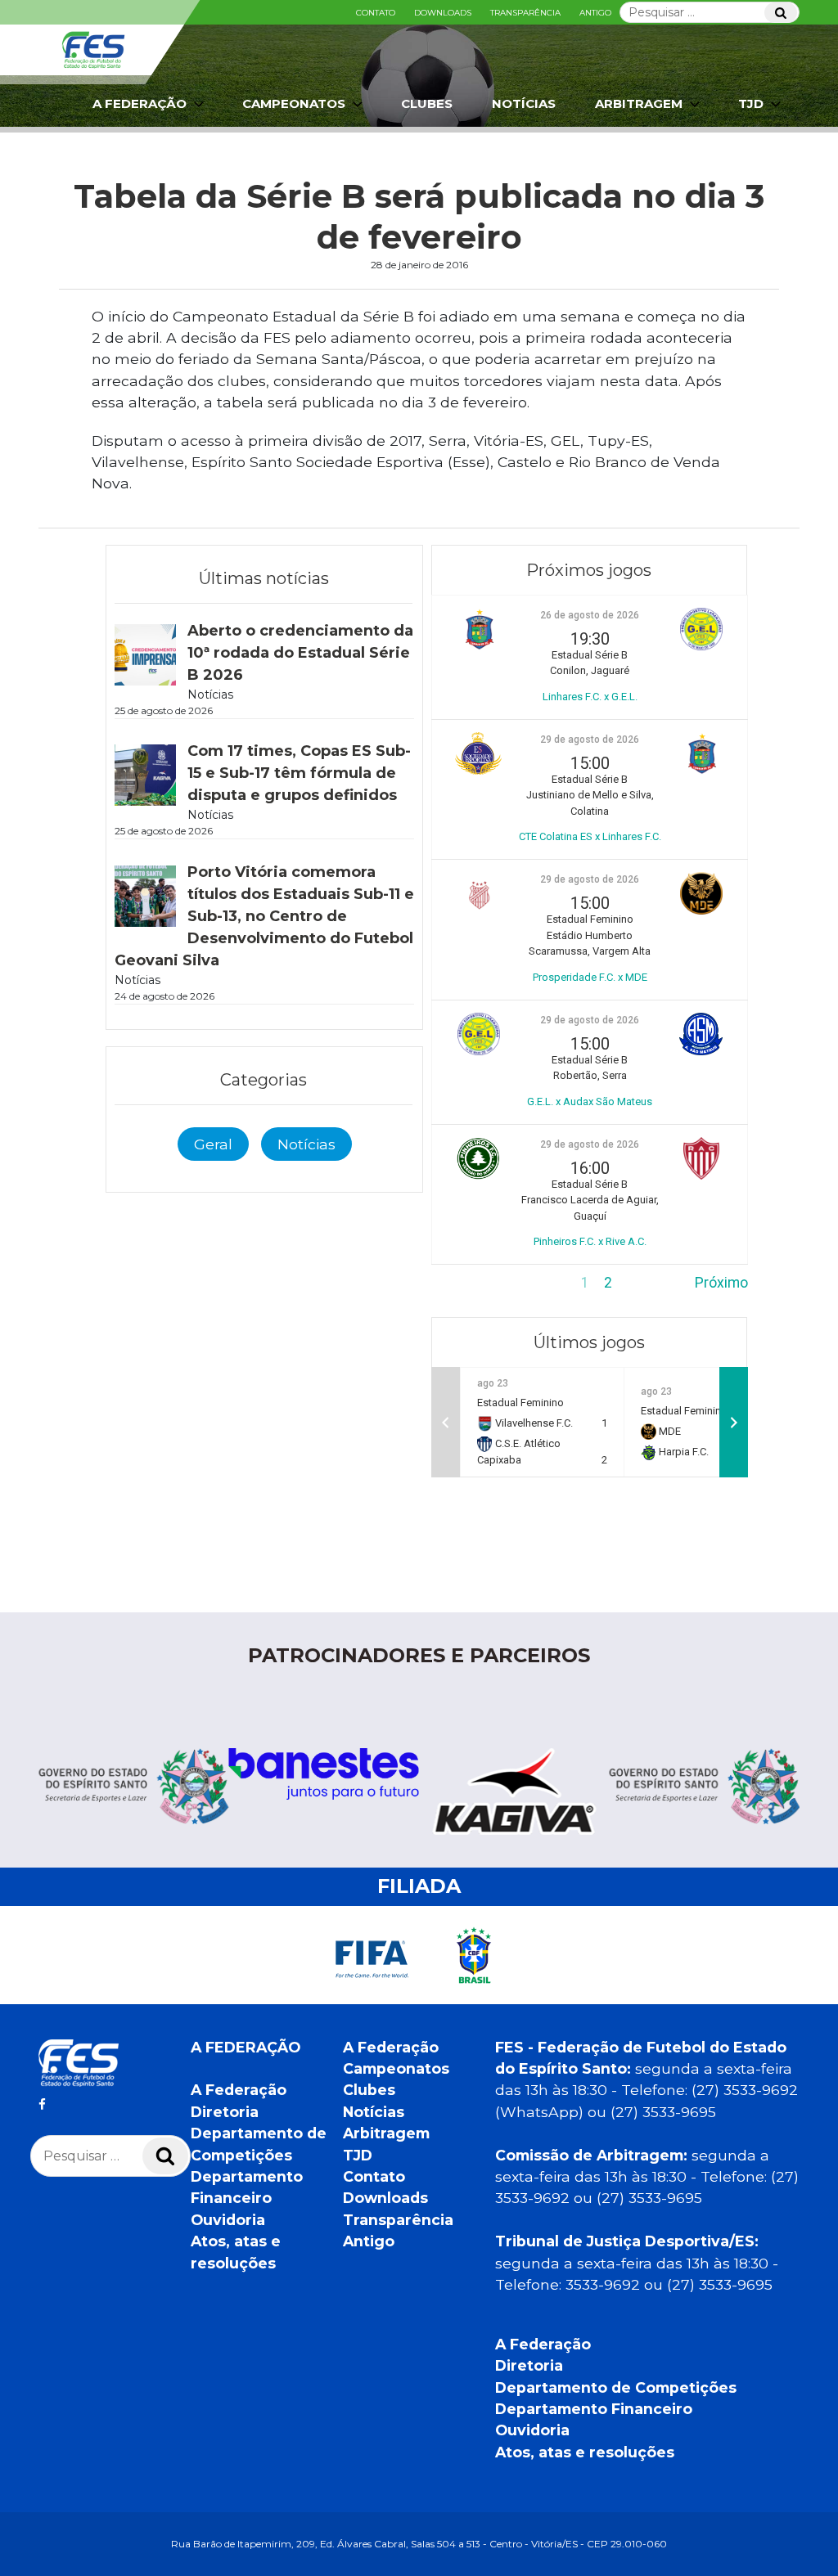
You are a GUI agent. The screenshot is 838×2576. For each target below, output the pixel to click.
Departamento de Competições (616, 2387)
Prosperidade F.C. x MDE (590, 977)
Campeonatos (294, 103)
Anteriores (465, 1283)
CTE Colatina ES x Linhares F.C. (590, 836)
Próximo (721, 1283)
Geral (213, 1144)
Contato (376, 13)
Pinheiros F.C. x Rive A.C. (590, 1241)
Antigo (595, 13)
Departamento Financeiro (594, 2409)
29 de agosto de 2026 (590, 740)
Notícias (524, 103)
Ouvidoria (228, 2220)
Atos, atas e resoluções (585, 2452)
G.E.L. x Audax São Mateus (590, 1101)
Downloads (443, 13)
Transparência (525, 13)
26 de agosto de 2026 (590, 615)
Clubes (427, 103)
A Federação (239, 2090)
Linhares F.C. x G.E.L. (590, 697)
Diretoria (225, 2112)
